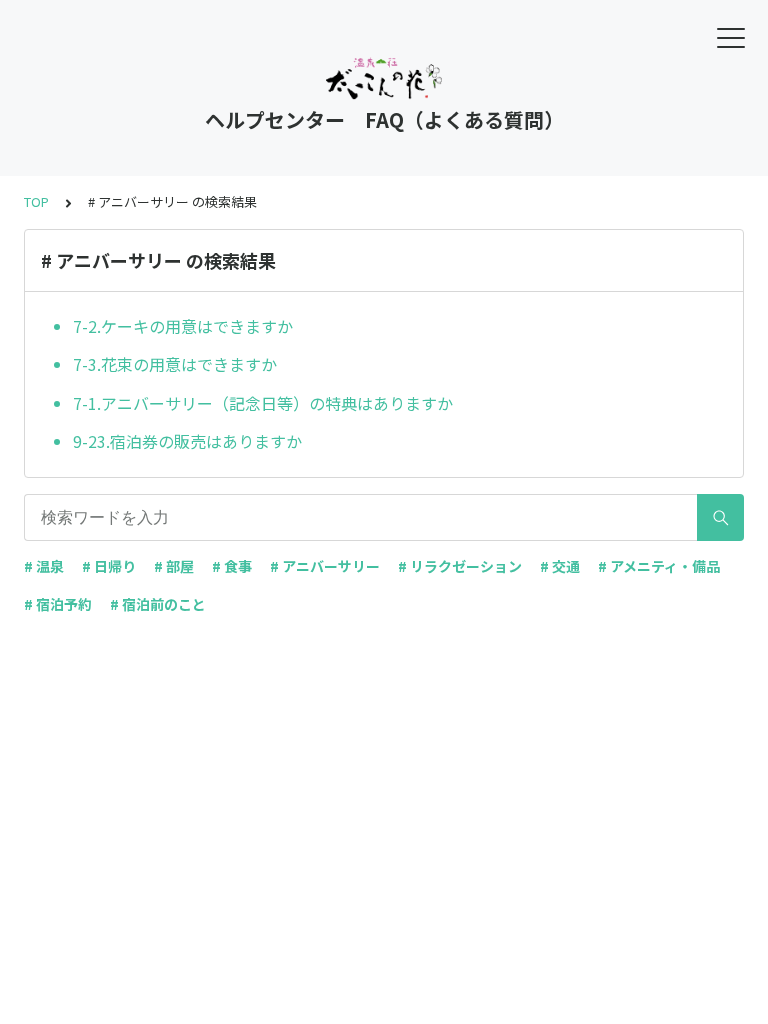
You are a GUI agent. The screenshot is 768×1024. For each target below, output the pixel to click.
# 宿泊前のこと (158, 604)
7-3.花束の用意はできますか (175, 364)
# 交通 (560, 566)
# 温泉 (44, 566)
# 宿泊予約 (58, 604)
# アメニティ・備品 (659, 566)
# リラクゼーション (460, 566)
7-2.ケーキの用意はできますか (183, 326)
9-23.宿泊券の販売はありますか (187, 441)
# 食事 (232, 566)
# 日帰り (109, 566)
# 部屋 (174, 566)
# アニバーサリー (325, 566)
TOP (36, 201)
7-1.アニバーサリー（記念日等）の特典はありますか (263, 403)
